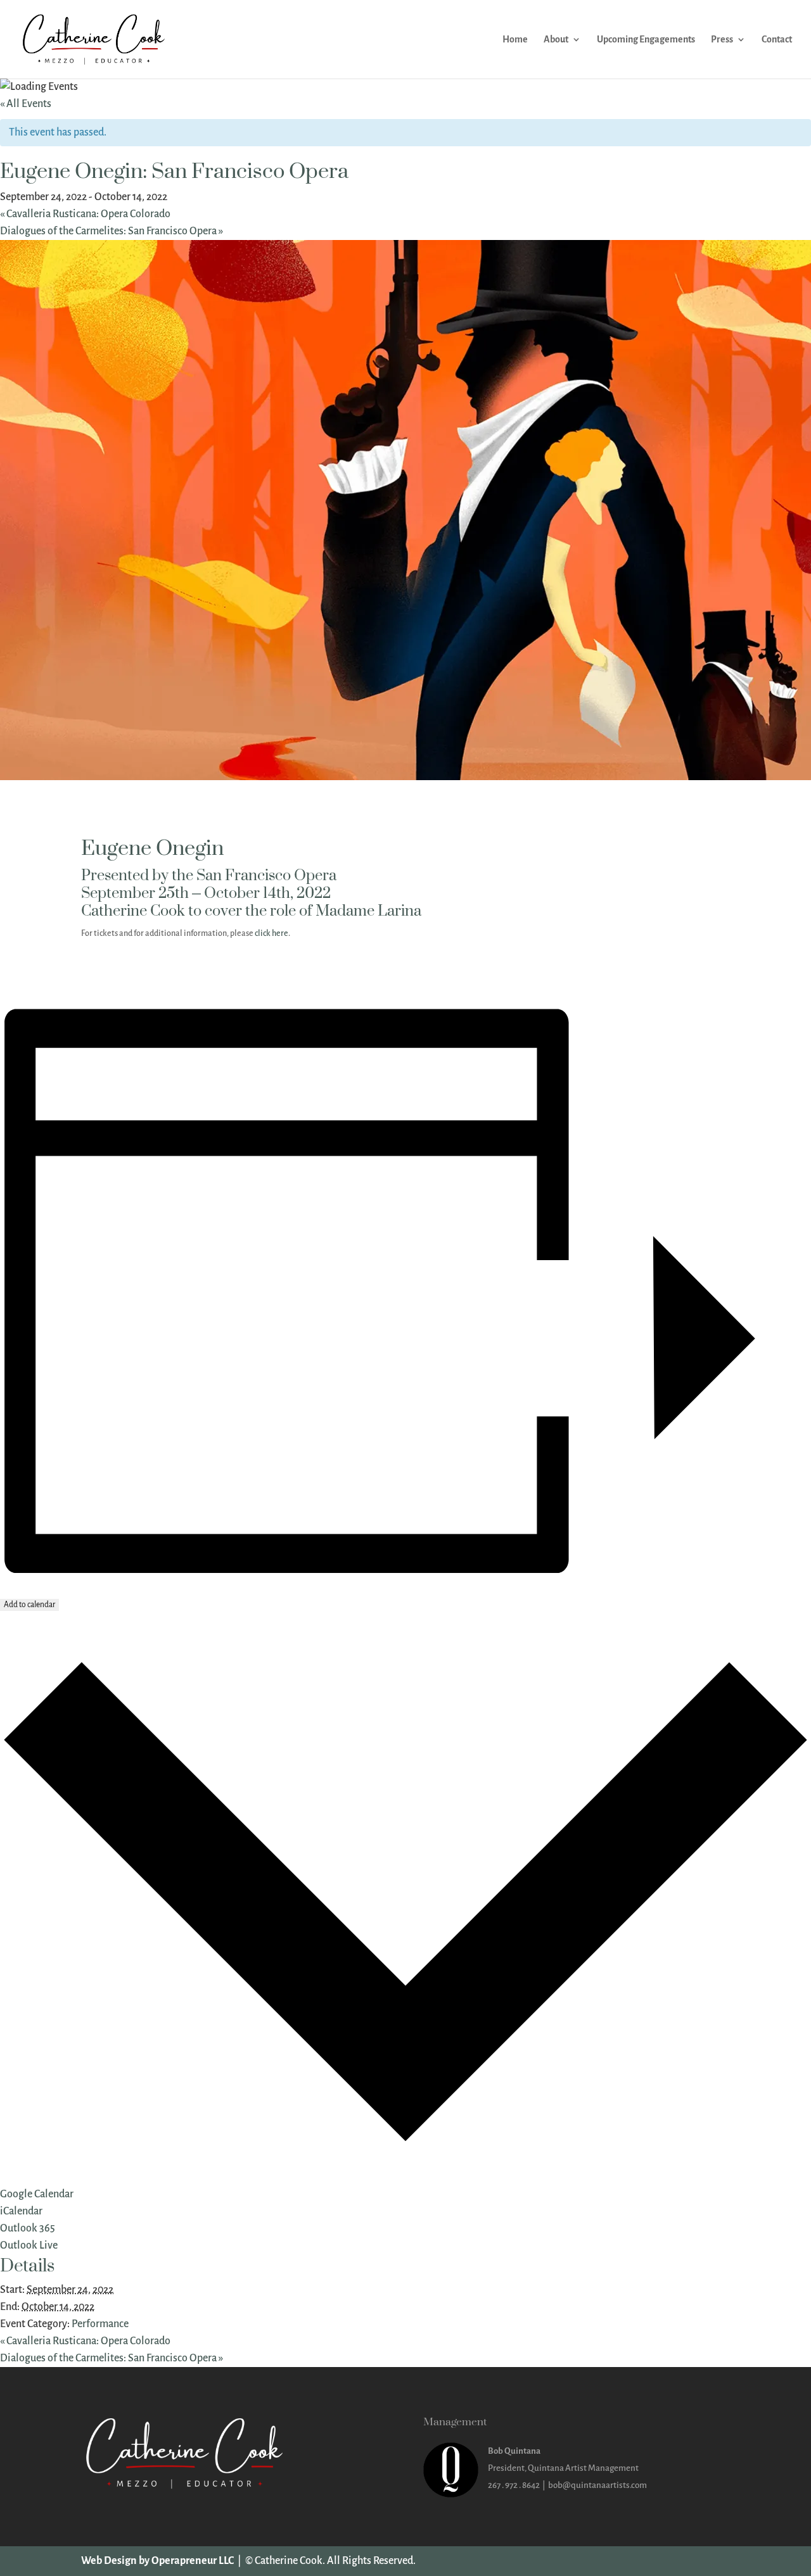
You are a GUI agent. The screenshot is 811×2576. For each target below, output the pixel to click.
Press (722, 40)
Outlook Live (29, 2245)
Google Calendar (37, 2194)
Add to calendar (29, 1605)
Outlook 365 (28, 2228)
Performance (100, 2324)
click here (271, 933)
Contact (777, 40)
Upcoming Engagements (646, 40)
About (556, 40)
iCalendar (21, 2211)
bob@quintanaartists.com (597, 2485)
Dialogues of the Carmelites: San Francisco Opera (112, 231)
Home (515, 40)
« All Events (26, 104)
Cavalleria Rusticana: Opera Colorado (85, 214)
